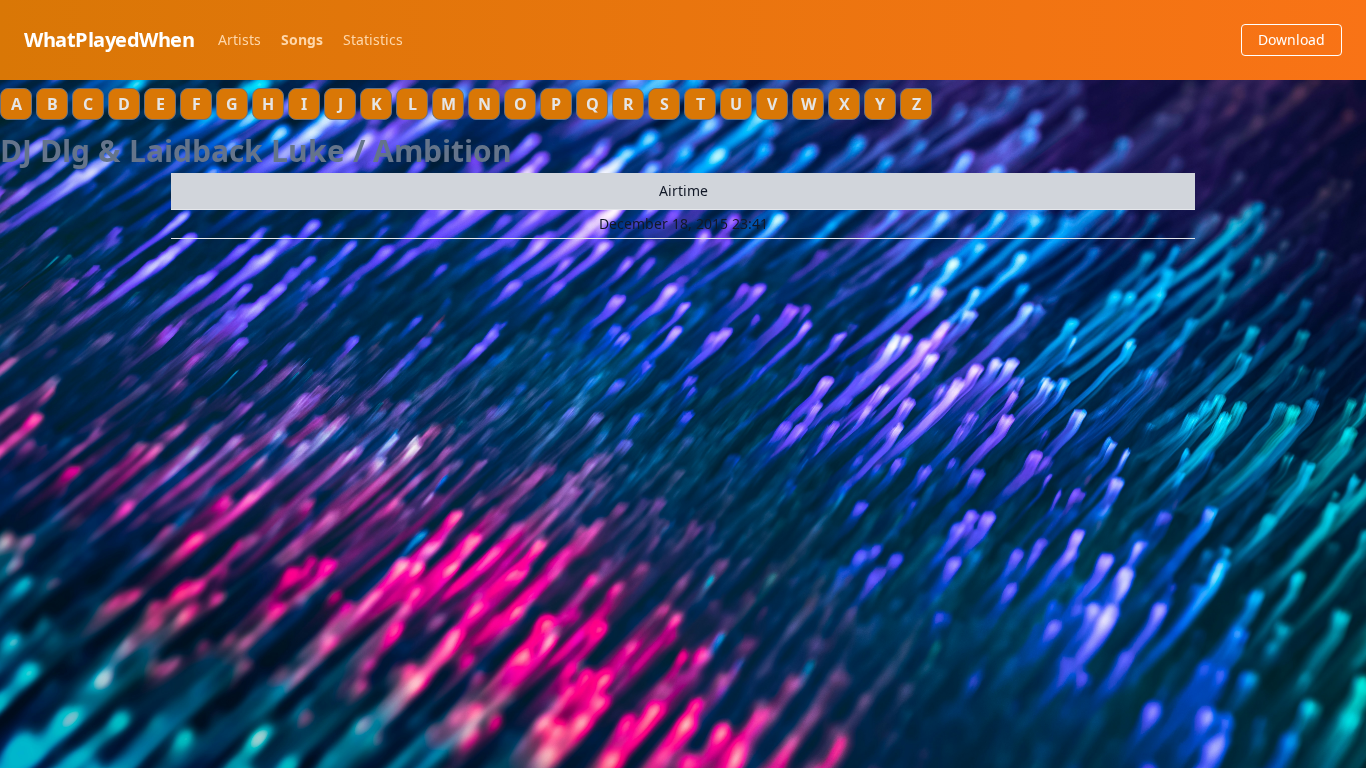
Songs (302, 39)
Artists (239, 39)
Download (1291, 39)
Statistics (373, 39)
